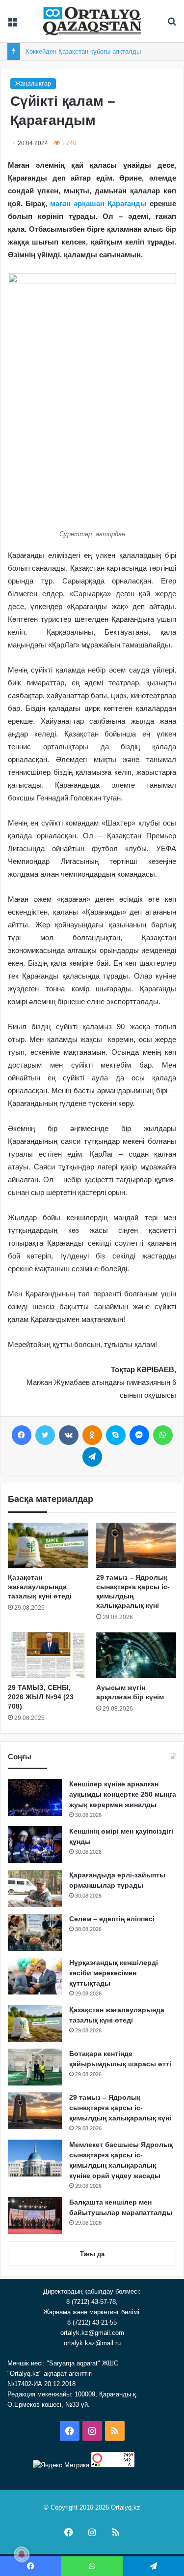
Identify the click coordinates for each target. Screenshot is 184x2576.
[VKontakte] (69, 1435)
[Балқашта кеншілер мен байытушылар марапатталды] (35, 2216)
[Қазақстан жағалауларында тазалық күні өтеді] (48, 1545)
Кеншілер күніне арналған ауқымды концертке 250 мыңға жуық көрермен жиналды (123, 1794)
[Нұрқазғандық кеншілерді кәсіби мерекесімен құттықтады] (35, 1976)
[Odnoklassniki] (92, 1435)
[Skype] (116, 1435)
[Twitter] (45, 1435)
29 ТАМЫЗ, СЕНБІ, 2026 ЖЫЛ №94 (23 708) (41, 1697)
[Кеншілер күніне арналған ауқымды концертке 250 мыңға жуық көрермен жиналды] (35, 1797)
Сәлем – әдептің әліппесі (112, 1919)
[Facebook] (22, 1435)
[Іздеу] (172, 25)
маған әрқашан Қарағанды (98, 203)
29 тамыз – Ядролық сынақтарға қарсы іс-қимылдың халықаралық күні (120, 2108)
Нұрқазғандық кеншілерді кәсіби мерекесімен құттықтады (114, 1973)
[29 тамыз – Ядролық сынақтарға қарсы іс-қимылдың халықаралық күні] (136, 1545)
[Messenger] (139, 1435)
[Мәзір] (12, 25)
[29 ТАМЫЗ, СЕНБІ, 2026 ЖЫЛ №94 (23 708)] (48, 1655)
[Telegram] (92, 1457)
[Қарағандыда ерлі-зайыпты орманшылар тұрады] (35, 1888)
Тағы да (92, 2254)
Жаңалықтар (33, 84)
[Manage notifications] (22, 2554)
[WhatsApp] (163, 1435)
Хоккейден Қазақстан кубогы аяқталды (83, 51)
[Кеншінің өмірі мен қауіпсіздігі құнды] (35, 1845)
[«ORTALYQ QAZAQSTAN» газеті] (92, 21)
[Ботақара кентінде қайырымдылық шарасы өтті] (35, 2067)
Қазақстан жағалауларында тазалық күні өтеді (40, 1587)
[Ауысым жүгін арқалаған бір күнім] (136, 1655)
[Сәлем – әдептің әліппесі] (35, 1932)
